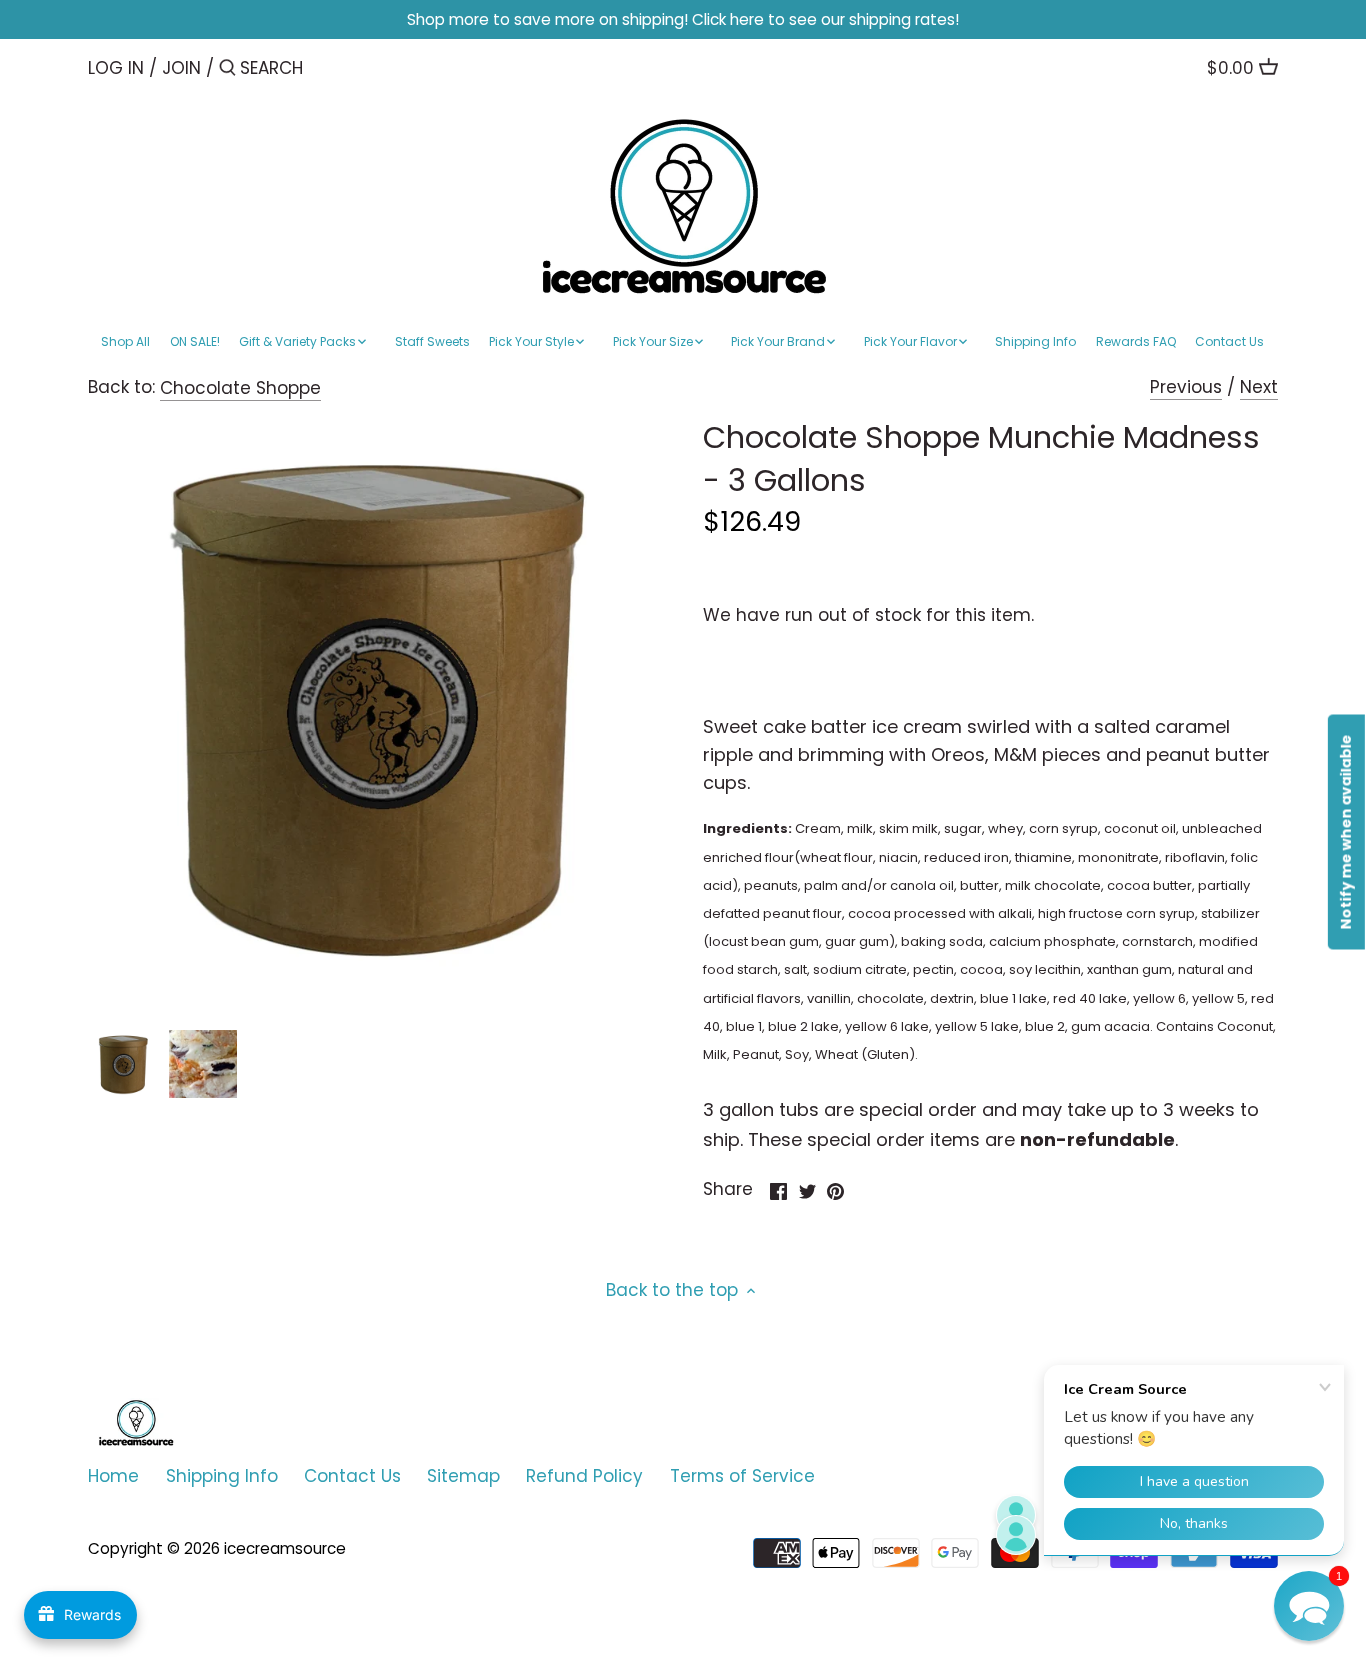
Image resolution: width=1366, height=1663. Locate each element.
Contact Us (352, 1476)
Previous (1186, 387)
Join (181, 68)
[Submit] (227, 69)
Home (113, 1476)
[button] (1309, 1606)
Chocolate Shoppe (240, 388)
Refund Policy (584, 1476)
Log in (116, 68)
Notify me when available (1346, 831)
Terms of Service (742, 1476)
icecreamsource (285, 1548)
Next (1259, 387)
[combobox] (325, 67)
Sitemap (463, 1476)
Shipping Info (222, 1476)
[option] (123, 1064)
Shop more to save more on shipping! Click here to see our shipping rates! (683, 19)
